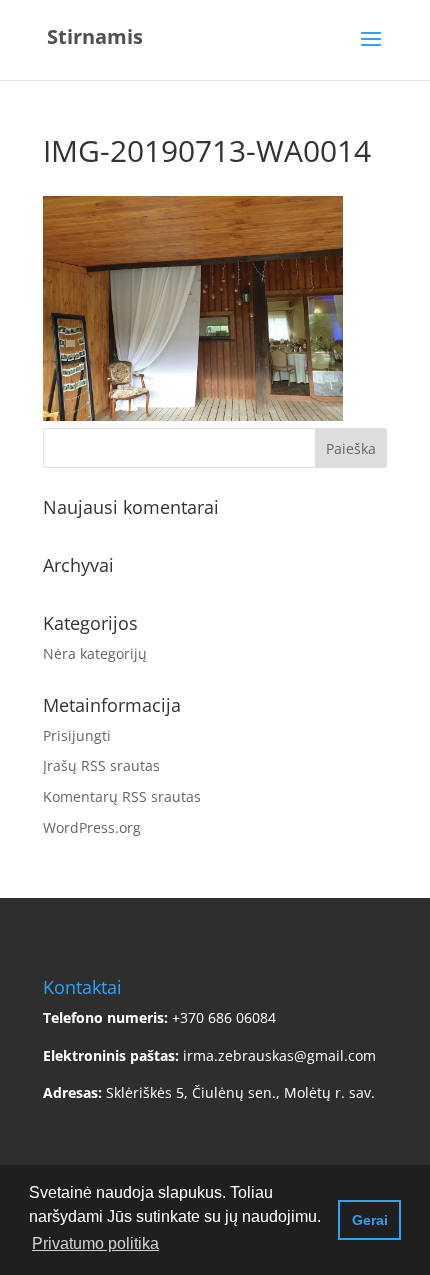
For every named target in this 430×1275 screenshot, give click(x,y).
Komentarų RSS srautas (122, 796)
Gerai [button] (370, 1220)
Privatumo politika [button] (95, 1243)
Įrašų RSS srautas (101, 765)
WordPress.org (92, 827)
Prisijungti (77, 735)
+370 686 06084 (224, 1017)
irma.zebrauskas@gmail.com (279, 1055)
